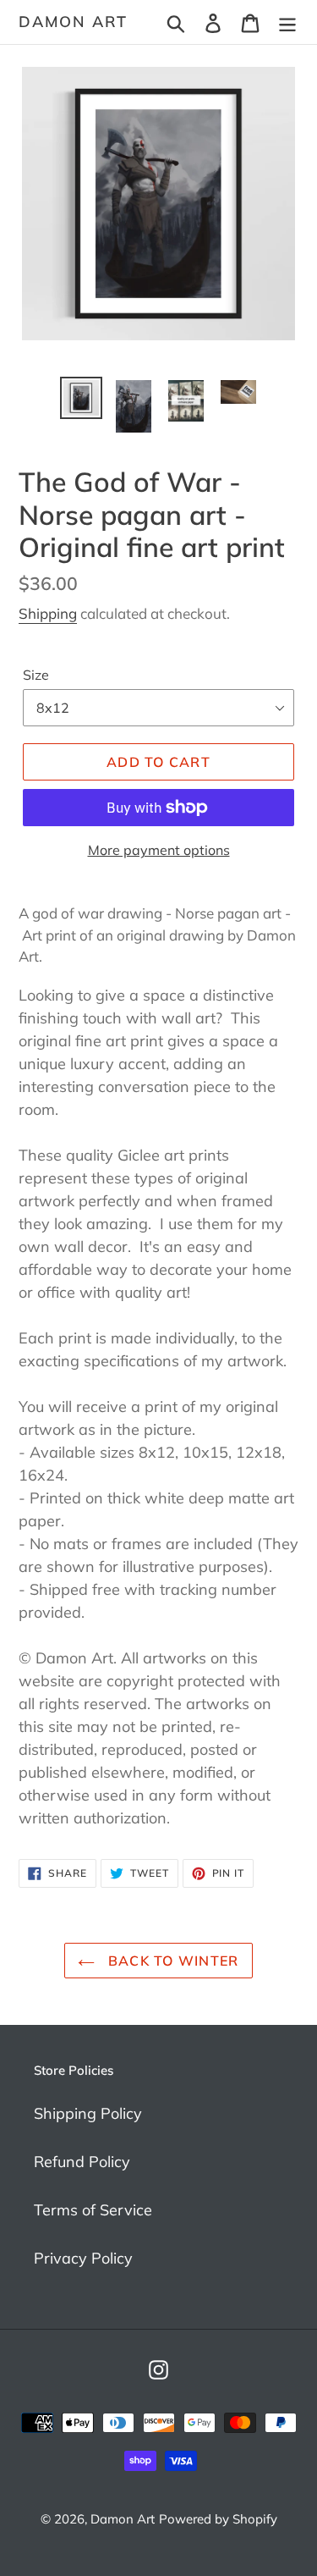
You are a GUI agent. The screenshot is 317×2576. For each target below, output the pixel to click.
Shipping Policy (88, 2113)
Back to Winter (171, 1961)
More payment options (159, 850)
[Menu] (287, 22)
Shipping (48, 613)
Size (36, 675)
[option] (81, 398)
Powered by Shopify (218, 2519)
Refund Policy (82, 2162)
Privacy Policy (83, 2258)
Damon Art (73, 22)
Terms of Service (93, 2210)
